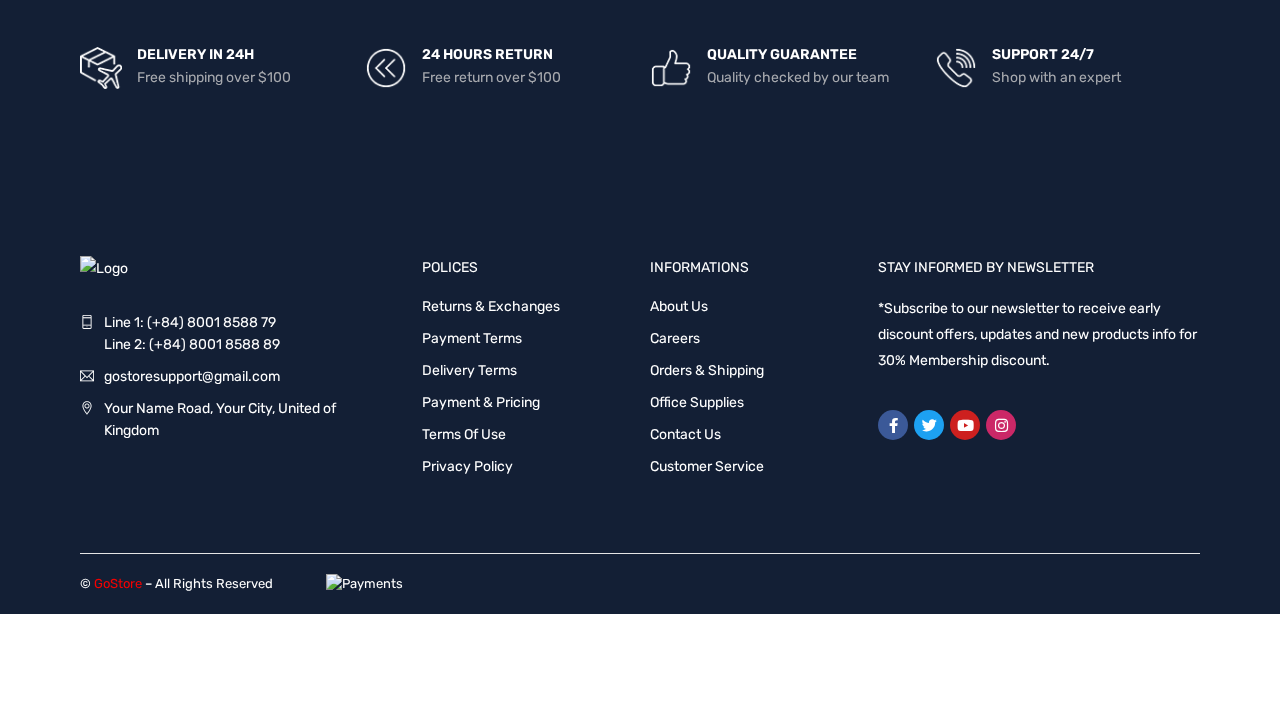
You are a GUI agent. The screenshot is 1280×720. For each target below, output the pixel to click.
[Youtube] (965, 425)
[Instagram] (1001, 425)
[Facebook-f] (893, 425)
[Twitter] (929, 425)
